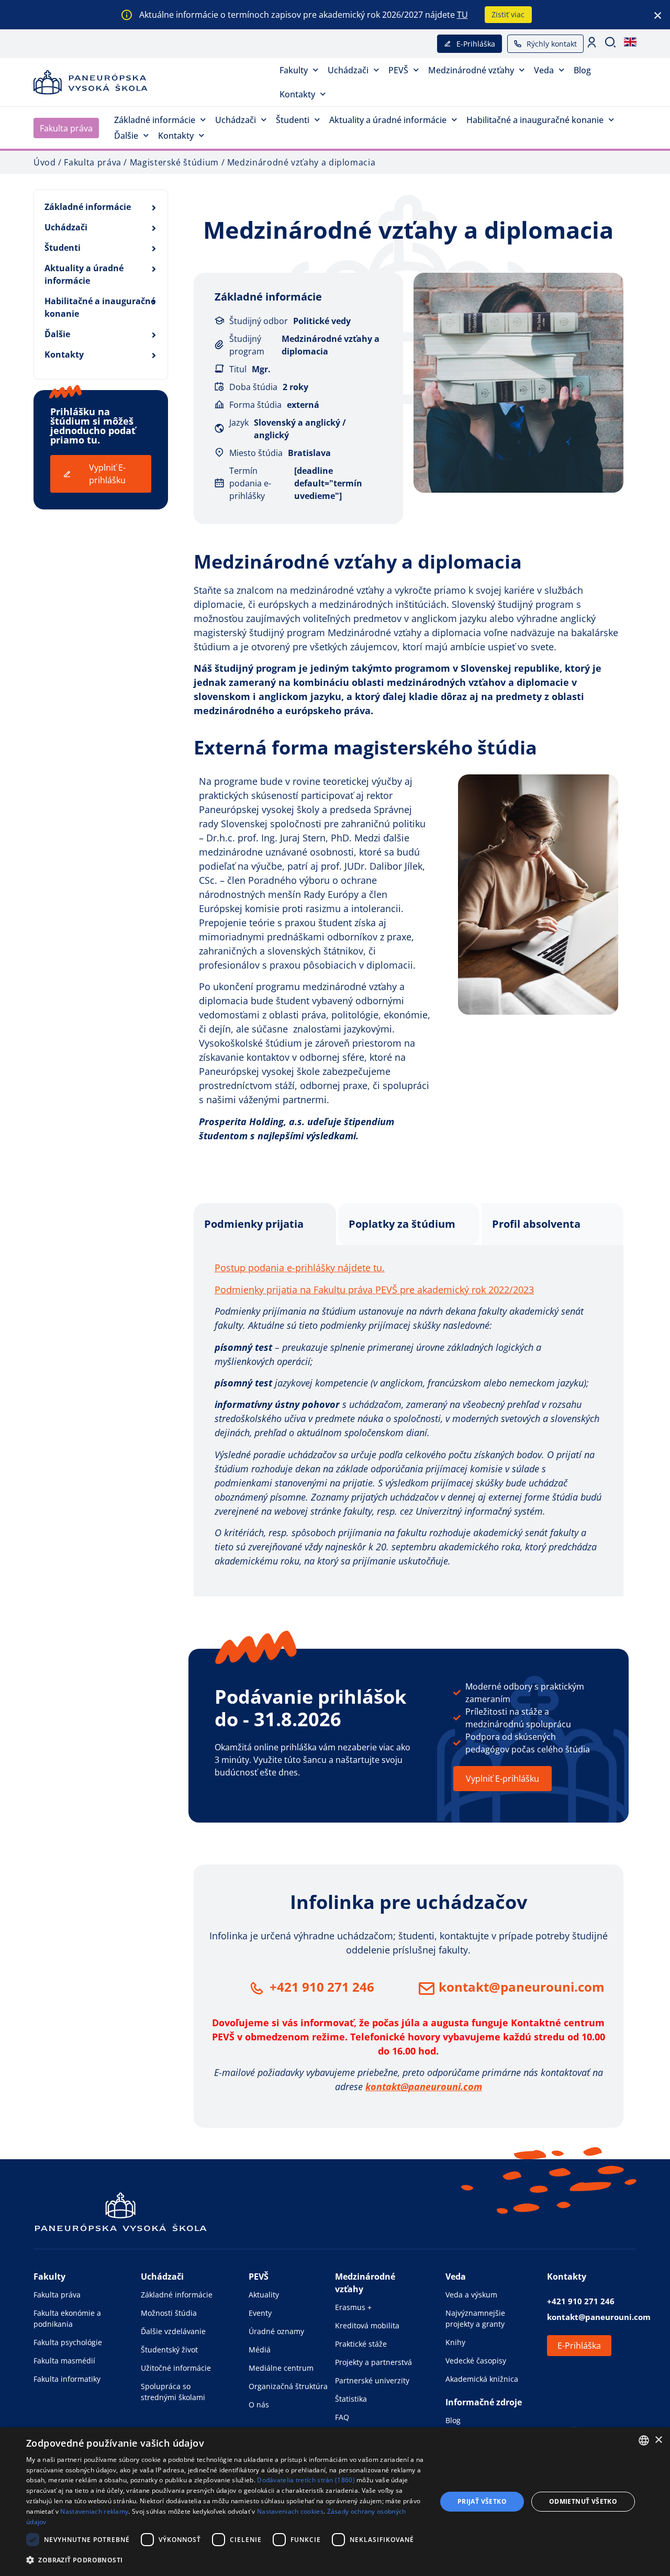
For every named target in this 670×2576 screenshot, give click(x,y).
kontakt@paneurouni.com (522, 1987)
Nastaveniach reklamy (94, 2511)
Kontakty (297, 94)
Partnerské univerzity (372, 2380)
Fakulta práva (66, 128)
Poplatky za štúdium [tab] (402, 1224)
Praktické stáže (361, 2344)
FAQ (342, 2417)
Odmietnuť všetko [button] (583, 2501)
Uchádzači (348, 70)
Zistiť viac (508, 14)
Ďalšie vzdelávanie (173, 2331)
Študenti (293, 120)
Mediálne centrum (281, 2368)
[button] (225, 2560)
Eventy (260, 2313)
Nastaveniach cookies (290, 2511)
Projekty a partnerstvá (373, 2362)
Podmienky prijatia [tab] (254, 1224)
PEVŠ (398, 70)
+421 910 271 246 (322, 1987)
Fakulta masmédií (64, 2361)
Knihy (455, 2342)
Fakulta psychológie (68, 2342)
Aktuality (264, 2295)
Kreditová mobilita (367, 2325)
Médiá (260, 2350)
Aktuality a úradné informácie (388, 120)
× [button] (658, 2440)
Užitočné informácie (176, 2368)
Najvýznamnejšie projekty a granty (475, 2318)
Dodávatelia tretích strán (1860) (306, 2480)
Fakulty (294, 70)
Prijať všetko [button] (482, 2501)
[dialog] (335, 2502)
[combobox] (644, 2440)
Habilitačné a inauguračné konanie (535, 120)
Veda (544, 70)
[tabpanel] (409, 1421)
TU (462, 15)
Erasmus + (353, 2307)
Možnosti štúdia (169, 2313)
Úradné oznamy (276, 2331)
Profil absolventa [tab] (536, 1224)
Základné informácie (155, 120)
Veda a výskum (471, 2295)
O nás (259, 2405)
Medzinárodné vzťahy (471, 70)
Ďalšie (126, 136)
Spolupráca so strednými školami (173, 2392)
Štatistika (351, 2399)
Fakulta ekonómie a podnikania (67, 2318)
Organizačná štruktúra (288, 2386)
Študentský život (169, 2350)
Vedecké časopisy (476, 2361)
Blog (582, 70)
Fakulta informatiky (67, 2379)
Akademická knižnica (482, 2379)
